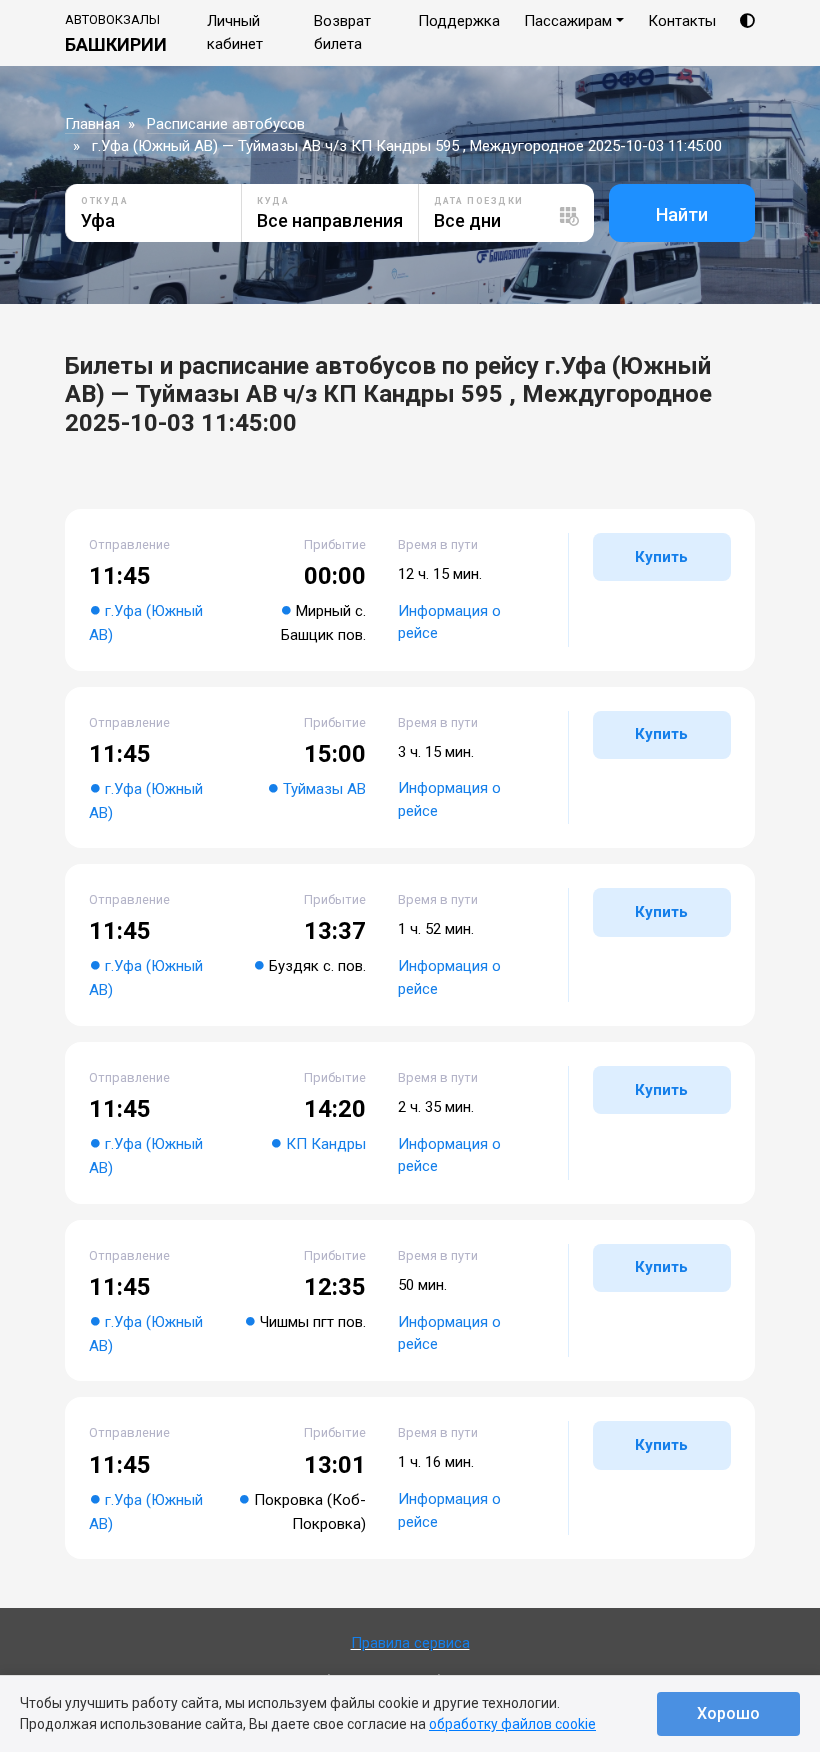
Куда (273, 201)
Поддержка (459, 21)
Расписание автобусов (226, 124)
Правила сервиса (410, 1643)
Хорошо (728, 1713)
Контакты (682, 21)
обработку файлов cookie (512, 1724)
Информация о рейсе (449, 622)
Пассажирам (568, 21)
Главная (92, 124)
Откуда (104, 201)
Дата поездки (479, 201)
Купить (661, 557)
